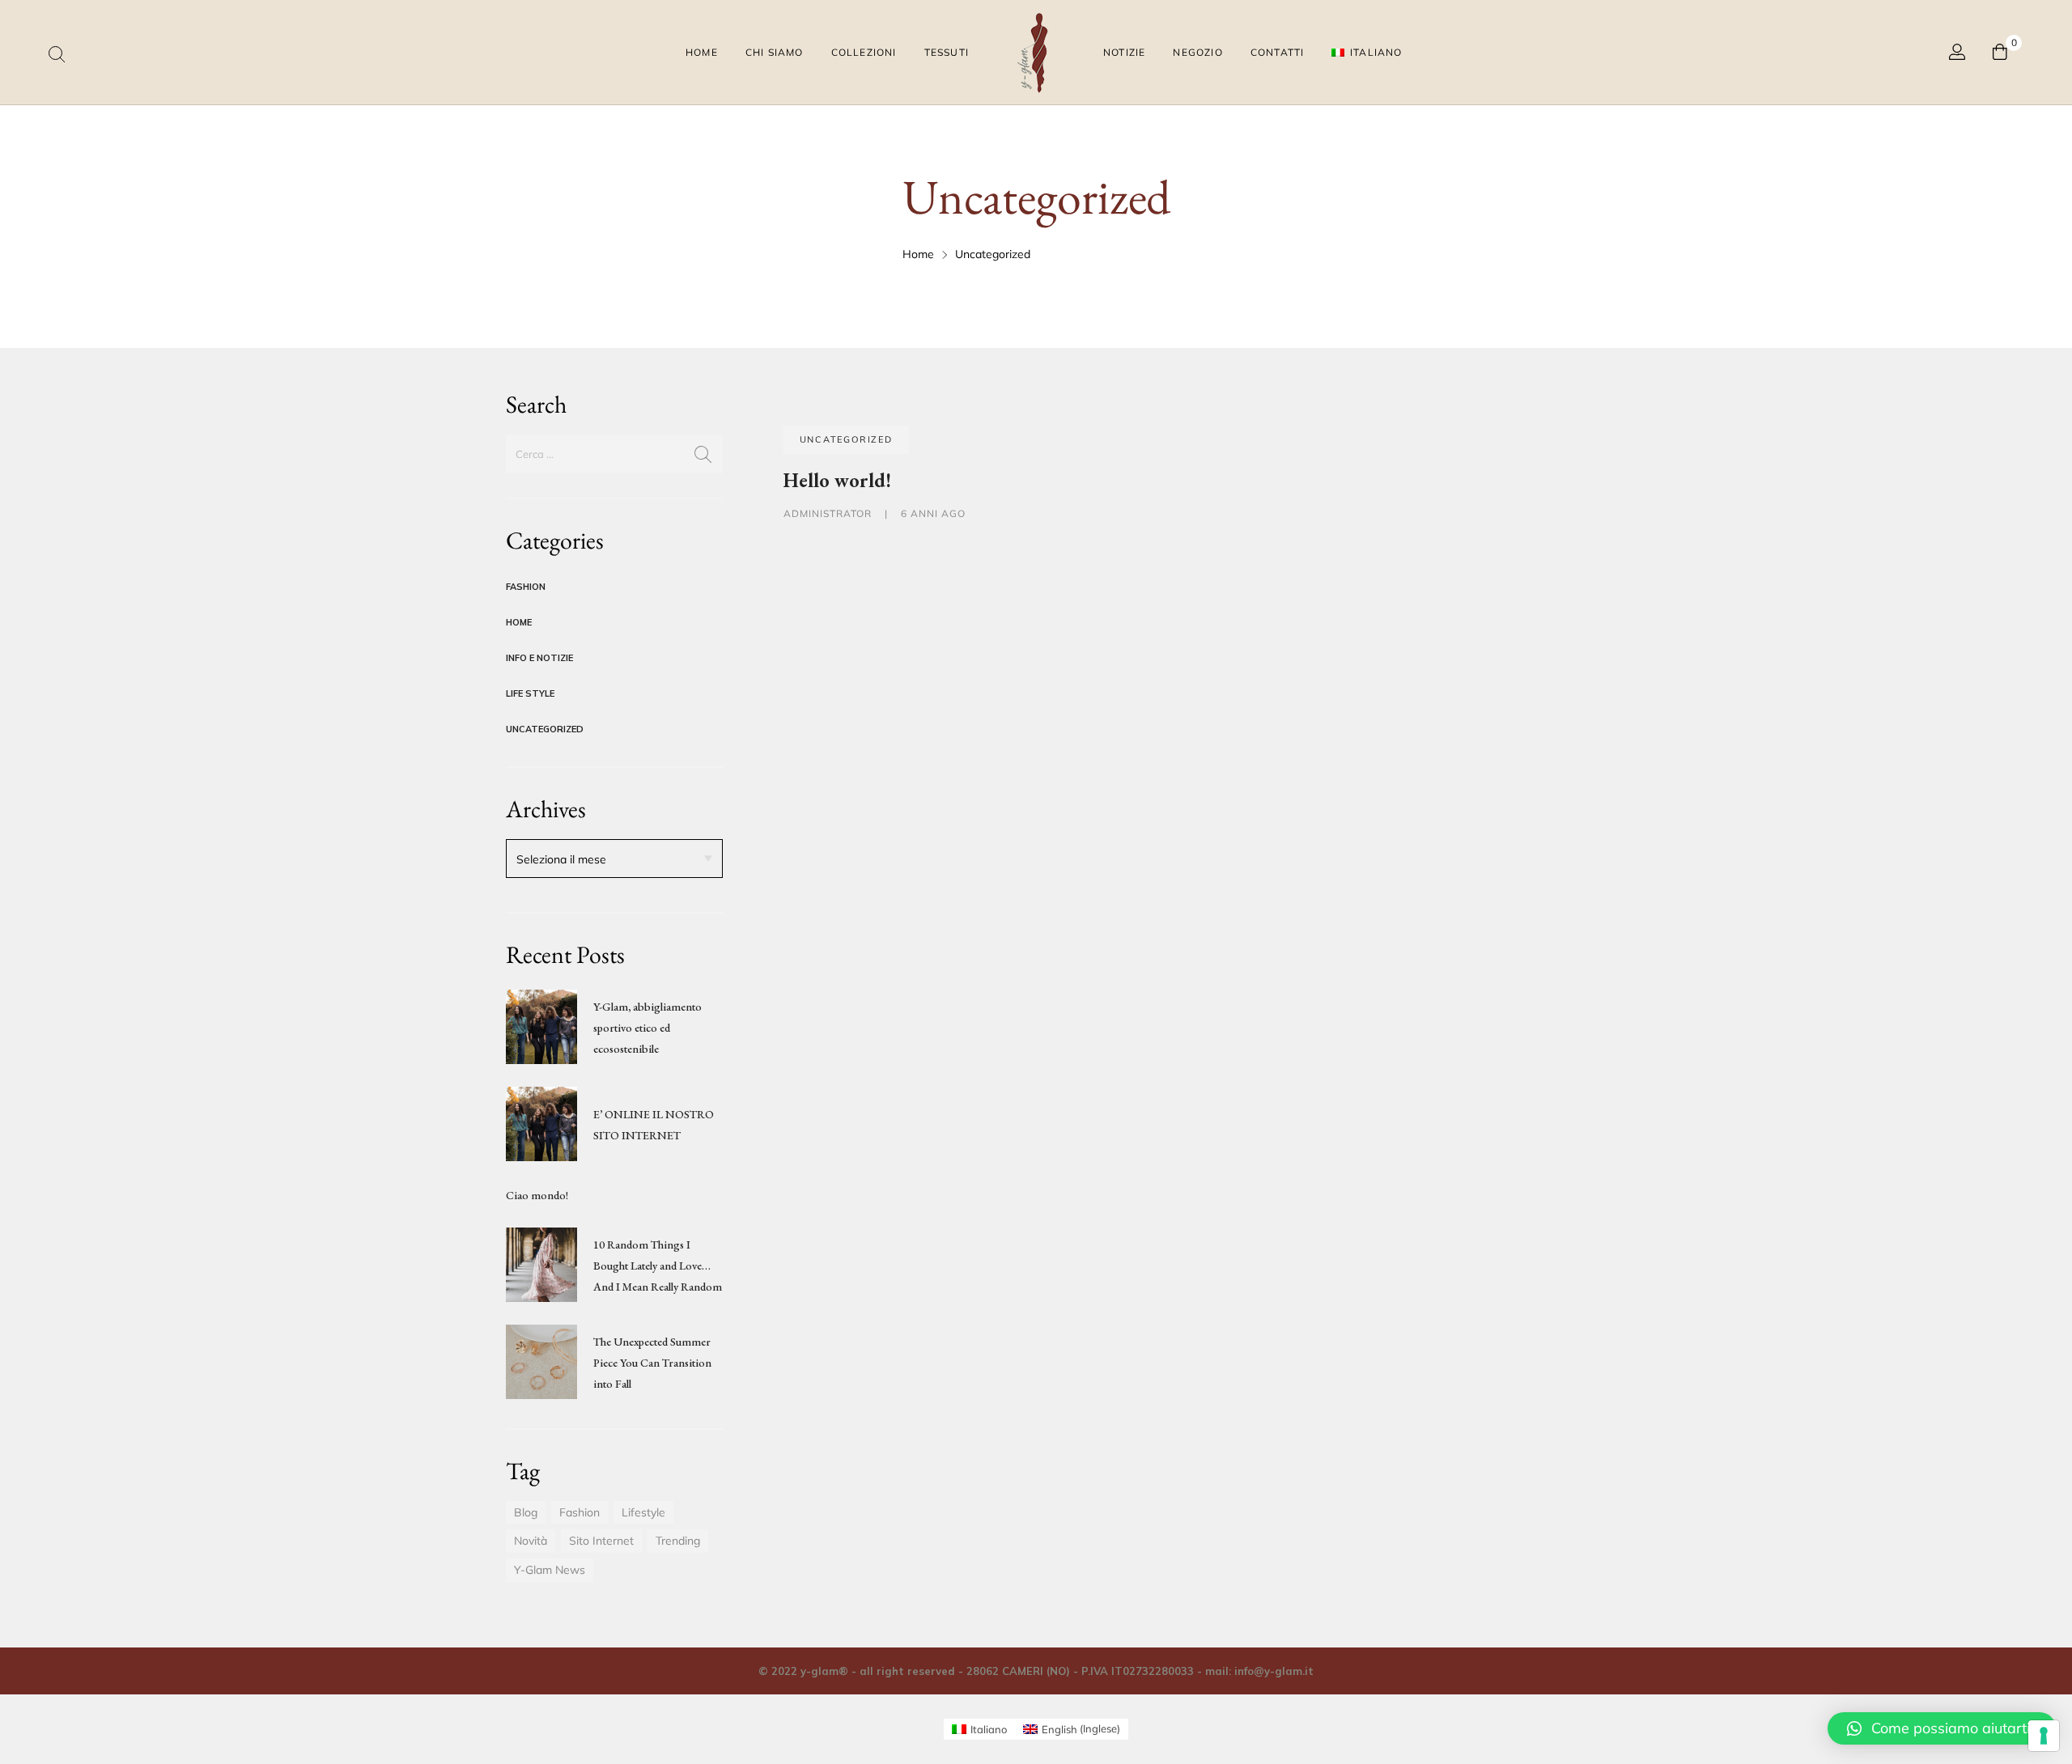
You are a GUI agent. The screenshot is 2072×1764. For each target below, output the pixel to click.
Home (702, 52)
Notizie (1124, 52)
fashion (580, 1512)
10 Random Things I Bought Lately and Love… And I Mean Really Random (658, 1266)
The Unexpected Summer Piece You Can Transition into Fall (652, 1363)
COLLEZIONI (864, 52)
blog (526, 1512)
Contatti (1278, 52)
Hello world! (837, 480)
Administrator (829, 513)
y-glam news (550, 1570)
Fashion (526, 587)
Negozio (1197, 52)
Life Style (530, 693)
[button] (1942, 1728)
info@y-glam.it (1274, 1671)
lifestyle (643, 1512)
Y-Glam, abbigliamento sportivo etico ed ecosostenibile (647, 1028)
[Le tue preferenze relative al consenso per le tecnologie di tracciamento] (2044, 1736)
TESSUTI (947, 52)
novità (531, 1541)
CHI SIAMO (775, 52)
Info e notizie (539, 658)
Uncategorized (545, 729)
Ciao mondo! (537, 1195)
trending (678, 1541)
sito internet (601, 1541)
